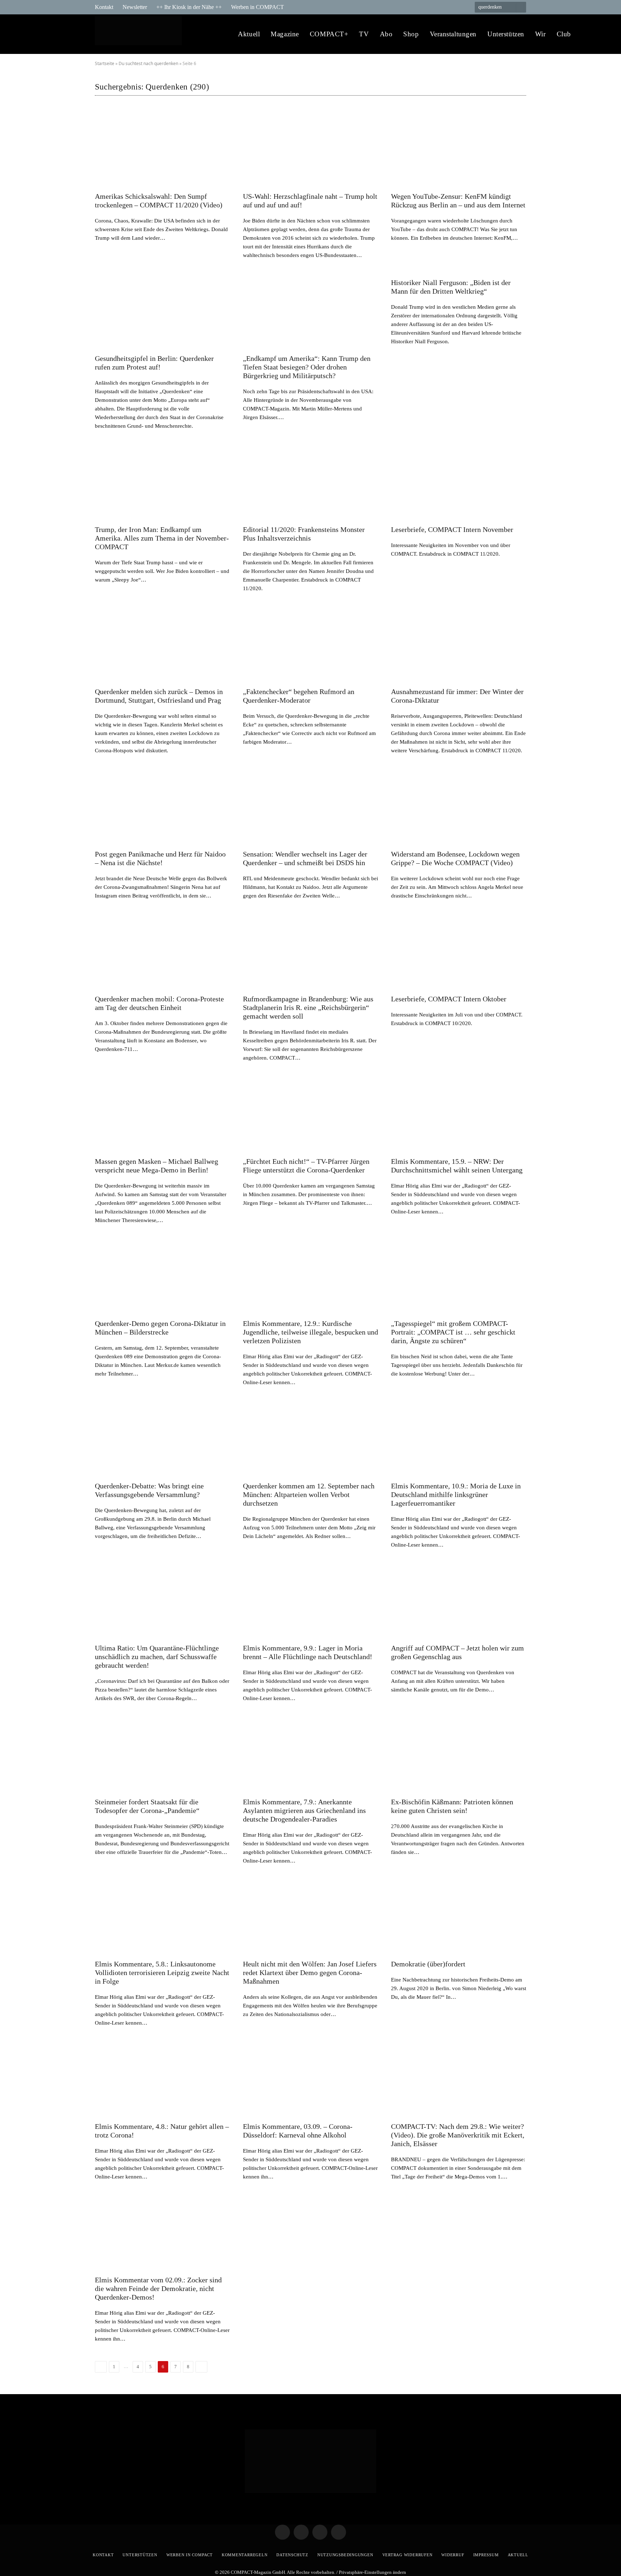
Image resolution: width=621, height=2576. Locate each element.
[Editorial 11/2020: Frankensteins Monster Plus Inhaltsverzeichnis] (310, 481)
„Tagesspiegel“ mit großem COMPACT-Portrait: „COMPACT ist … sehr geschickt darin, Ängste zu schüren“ (453, 1332)
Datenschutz (292, 2555)
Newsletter (135, 7)
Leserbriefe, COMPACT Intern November (452, 529)
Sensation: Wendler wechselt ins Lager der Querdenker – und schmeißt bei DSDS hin (305, 858)
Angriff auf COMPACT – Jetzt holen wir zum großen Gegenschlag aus (457, 1652)
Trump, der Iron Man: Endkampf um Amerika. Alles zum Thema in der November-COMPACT (162, 538)
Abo (386, 34)
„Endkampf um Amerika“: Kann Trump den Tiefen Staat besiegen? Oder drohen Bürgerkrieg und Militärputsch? (307, 367)
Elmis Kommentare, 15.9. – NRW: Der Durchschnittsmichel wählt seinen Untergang (457, 1166)
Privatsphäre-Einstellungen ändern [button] (372, 2572)
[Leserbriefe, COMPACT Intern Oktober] (459, 951)
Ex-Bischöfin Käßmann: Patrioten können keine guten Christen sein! (452, 1806)
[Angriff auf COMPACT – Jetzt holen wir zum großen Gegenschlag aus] (459, 1600)
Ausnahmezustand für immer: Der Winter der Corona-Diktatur (457, 696)
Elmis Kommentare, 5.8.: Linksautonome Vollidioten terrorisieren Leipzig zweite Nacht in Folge (162, 1973)
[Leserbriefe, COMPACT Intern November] (459, 481)
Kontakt (104, 7)
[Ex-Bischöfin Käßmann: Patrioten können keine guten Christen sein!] (459, 1754)
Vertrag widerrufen (408, 2555)
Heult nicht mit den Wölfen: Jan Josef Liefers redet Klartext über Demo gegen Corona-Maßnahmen (310, 1973)
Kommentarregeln (245, 2555)
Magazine (285, 34)
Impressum (486, 2555)
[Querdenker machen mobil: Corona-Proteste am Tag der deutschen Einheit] (162, 951)
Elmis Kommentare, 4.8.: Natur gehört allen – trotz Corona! (162, 2131)
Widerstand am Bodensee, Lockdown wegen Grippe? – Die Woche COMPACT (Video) (455, 858)
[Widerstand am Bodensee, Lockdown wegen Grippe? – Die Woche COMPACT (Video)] (459, 806)
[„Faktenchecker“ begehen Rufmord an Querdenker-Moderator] (310, 644)
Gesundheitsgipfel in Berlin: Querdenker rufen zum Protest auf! (154, 363)
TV (364, 34)
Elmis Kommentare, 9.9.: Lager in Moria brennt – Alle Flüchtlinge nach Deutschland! (308, 1652)
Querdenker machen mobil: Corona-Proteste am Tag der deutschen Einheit (159, 1003)
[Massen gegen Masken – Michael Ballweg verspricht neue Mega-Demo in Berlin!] (162, 1113)
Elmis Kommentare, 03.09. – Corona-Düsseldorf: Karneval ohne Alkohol (298, 2131)
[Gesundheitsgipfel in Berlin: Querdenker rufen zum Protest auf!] (162, 311)
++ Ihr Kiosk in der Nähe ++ (189, 7)
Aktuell (249, 34)
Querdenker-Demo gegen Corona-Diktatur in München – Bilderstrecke (160, 1328)
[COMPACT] (140, 34)
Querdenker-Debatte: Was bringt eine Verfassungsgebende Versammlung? (149, 1490)
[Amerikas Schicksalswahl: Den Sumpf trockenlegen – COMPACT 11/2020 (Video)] (162, 148)
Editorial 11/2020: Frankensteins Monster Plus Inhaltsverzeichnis (304, 534)
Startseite (105, 63)
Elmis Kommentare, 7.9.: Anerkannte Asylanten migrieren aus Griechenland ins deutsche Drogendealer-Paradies (304, 1810)
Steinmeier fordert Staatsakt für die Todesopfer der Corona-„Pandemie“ (147, 1806)
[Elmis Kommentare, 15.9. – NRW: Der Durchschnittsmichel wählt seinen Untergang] (459, 1113)
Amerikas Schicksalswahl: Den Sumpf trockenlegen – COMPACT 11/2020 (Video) (159, 201)
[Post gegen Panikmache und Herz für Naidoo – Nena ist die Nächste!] (162, 806)
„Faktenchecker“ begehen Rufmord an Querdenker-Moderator (299, 696)
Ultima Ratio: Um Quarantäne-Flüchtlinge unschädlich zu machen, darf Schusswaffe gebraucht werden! (157, 1657)
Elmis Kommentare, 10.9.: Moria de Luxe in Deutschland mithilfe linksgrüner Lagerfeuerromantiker (456, 1494)
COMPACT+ (329, 34)
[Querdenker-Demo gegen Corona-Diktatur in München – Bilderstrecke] (162, 1276)
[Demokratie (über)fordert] (459, 1916)
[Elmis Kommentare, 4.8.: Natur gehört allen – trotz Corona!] (162, 2078)
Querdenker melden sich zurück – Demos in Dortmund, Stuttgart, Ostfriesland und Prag (159, 696)
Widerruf (453, 2555)
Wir (540, 34)
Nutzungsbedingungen (345, 2555)
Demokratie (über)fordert (428, 1964)
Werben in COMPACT (257, 7)
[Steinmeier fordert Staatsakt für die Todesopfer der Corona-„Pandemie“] (162, 1754)
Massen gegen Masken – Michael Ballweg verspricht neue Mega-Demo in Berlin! (157, 1166)
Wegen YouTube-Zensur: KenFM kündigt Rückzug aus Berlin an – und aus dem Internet (458, 201)
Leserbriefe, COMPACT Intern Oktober (449, 999)
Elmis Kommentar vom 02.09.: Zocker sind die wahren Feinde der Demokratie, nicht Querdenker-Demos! (158, 2288)
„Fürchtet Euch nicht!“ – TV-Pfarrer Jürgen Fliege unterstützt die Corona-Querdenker (306, 1166)
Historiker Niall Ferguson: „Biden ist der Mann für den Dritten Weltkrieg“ (451, 287)
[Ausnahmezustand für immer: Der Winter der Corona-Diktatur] (459, 644)
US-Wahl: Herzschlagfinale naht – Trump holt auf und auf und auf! (310, 201)
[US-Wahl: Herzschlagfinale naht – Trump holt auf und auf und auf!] (310, 148)
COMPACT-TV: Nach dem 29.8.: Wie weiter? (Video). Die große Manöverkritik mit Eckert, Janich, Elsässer (458, 2135)
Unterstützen (506, 34)
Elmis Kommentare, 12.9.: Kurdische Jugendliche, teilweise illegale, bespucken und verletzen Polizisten (310, 1332)
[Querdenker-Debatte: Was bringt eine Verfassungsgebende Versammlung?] (162, 1438)
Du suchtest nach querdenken (148, 63)
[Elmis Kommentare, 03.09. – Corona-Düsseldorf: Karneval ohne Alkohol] (310, 2078)
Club (564, 34)
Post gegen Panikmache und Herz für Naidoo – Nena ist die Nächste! (160, 858)
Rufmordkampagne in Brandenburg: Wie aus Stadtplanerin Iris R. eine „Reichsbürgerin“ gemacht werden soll (308, 1007)
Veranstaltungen (453, 34)
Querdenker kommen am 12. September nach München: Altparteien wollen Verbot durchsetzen (309, 1494)
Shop (411, 34)
